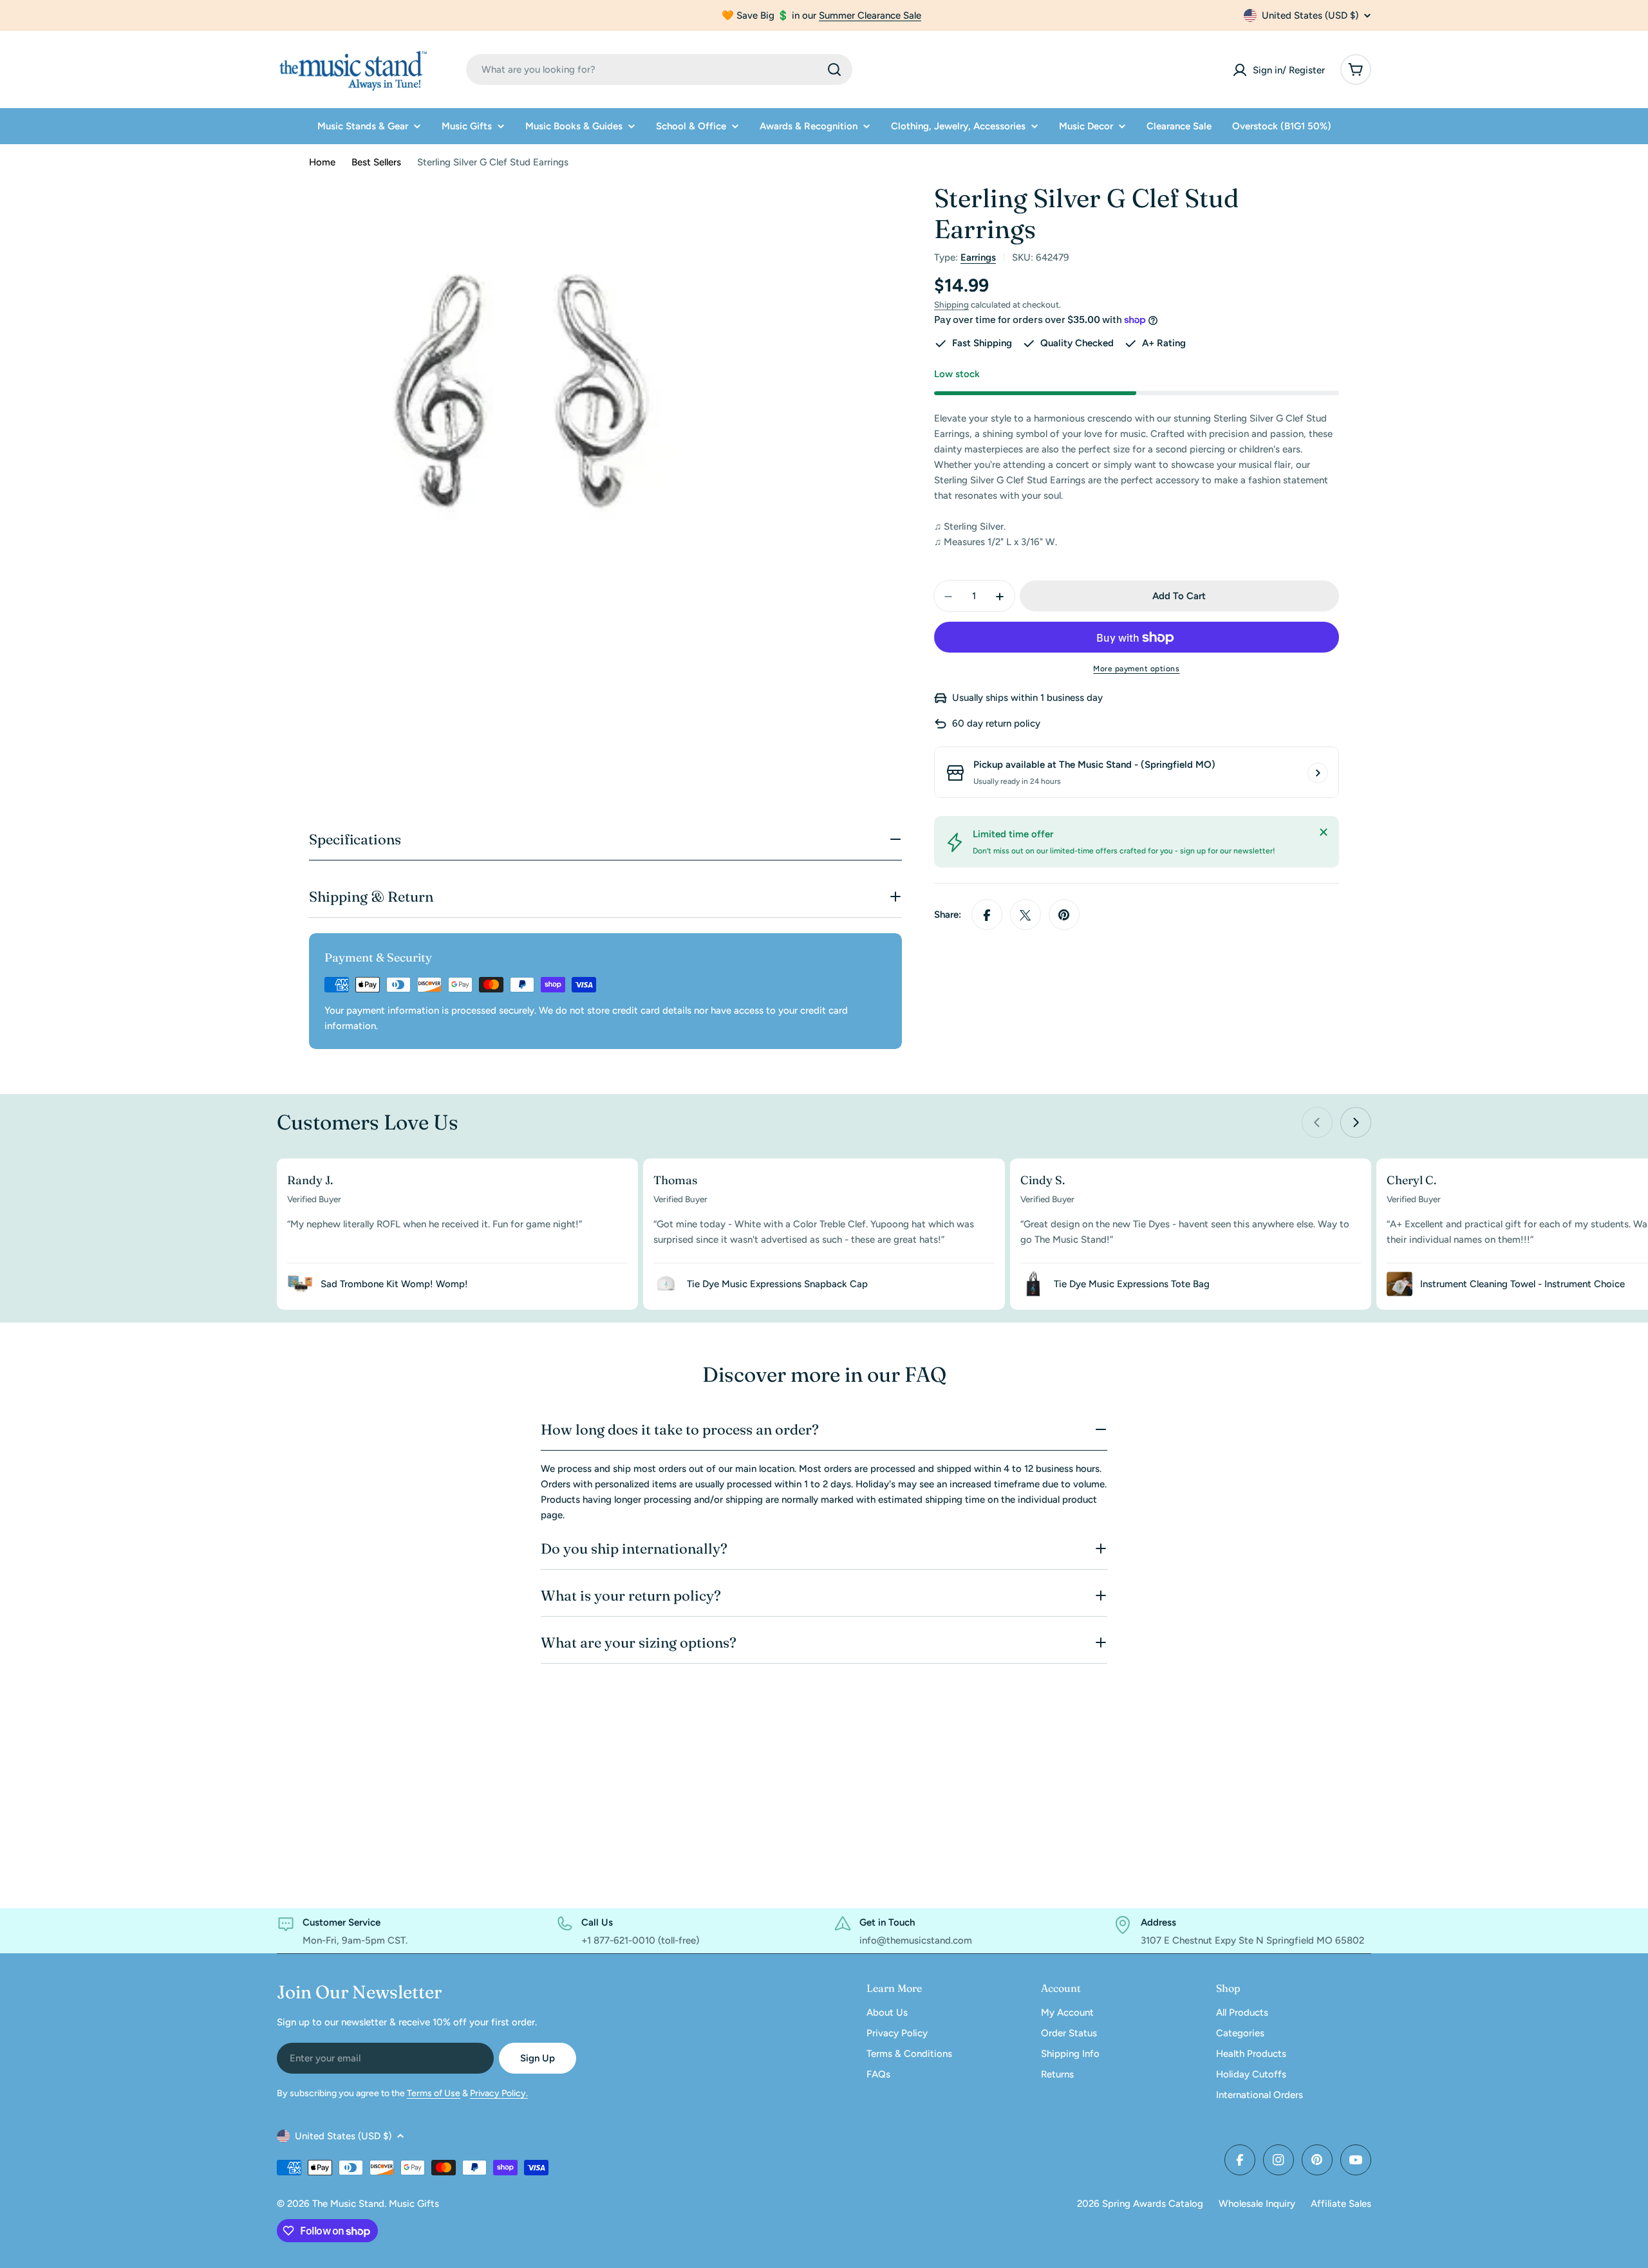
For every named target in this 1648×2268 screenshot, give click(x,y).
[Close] (1324, 832)
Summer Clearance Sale (870, 15)
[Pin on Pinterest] (1064, 915)
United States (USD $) (1310, 15)
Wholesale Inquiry (1257, 2204)
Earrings (978, 257)
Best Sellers (376, 162)
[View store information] (1318, 773)
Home (322, 162)
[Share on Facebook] (987, 915)
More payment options (1136, 669)
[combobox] (659, 70)
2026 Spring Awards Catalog (1140, 2204)
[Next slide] (1356, 1122)
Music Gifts (414, 2204)
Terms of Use (434, 2093)
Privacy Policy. (499, 2093)
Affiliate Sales (1341, 2204)
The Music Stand (348, 2204)
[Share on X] (1025, 915)
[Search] (834, 70)
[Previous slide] (1317, 1122)
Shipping (951, 304)
